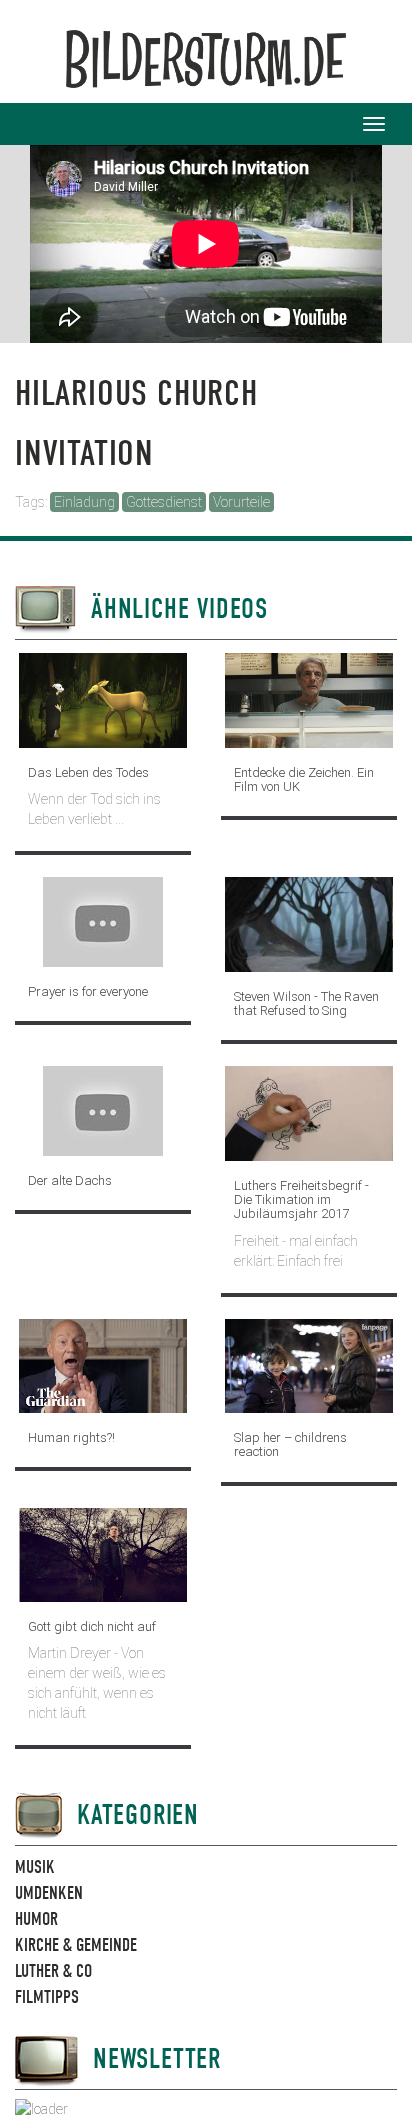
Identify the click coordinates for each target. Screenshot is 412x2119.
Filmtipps (47, 1997)
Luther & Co (53, 1971)
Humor (36, 1919)
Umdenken (49, 1893)
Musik (35, 1867)
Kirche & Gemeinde (76, 1945)
